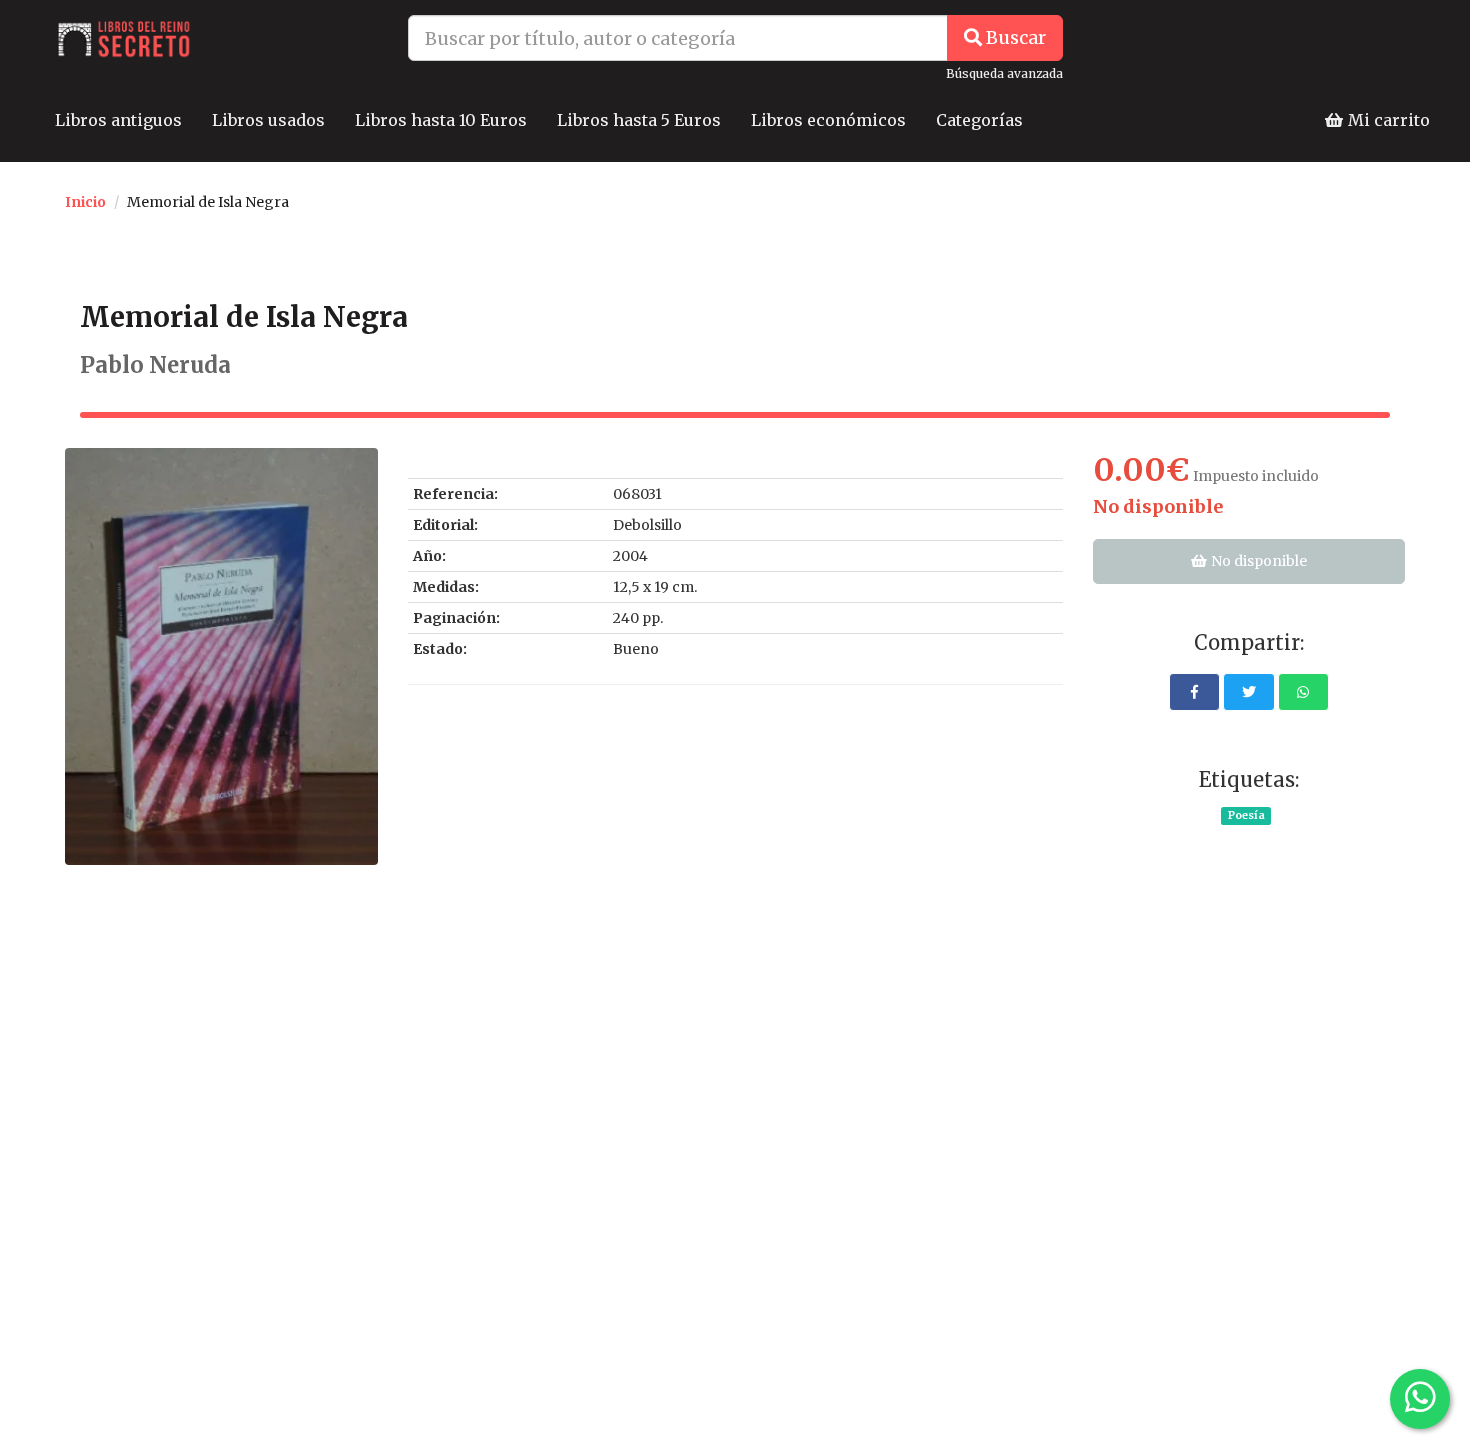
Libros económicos (828, 120)
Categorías (979, 120)
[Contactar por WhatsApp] (1420, 1399)
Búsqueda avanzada (1004, 73)
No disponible (1257, 561)
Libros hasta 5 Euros (639, 120)
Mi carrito (1387, 120)
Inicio (85, 202)
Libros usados (268, 120)
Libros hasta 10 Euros (441, 120)
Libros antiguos (118, 120)
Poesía (1246, 815)
